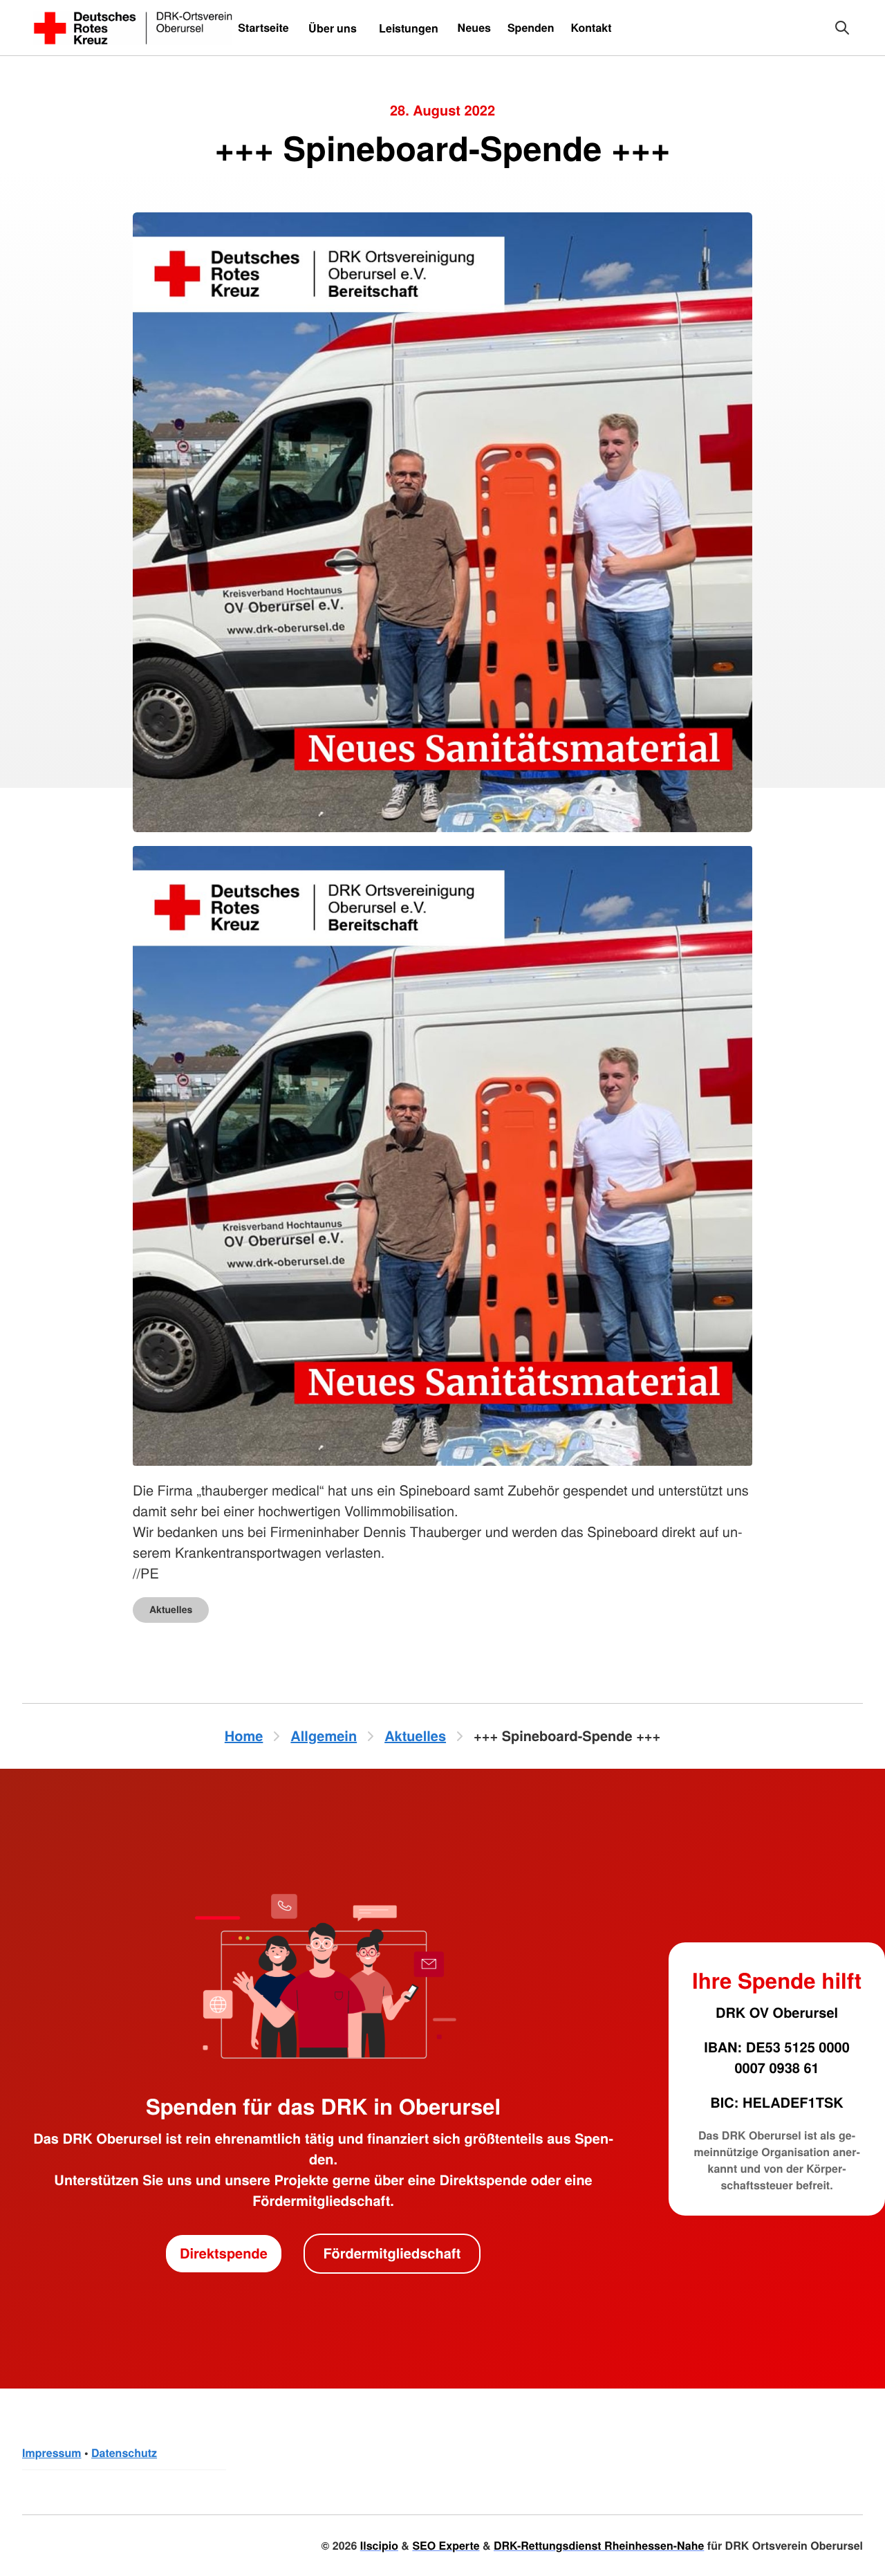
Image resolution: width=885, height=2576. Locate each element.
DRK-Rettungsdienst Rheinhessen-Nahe (599, 2545)
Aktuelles (171, 1610)
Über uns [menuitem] (333, 28)
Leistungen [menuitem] (409, 28)
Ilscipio (379, 2545)
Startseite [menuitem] (263, 27)
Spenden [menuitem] (531, 27)
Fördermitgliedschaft (392, 2253)
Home (244, 1736)
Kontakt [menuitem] (591, 27)
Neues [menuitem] (474, 27)
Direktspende (224, 2253)
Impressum (52, 2453)
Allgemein (324, 1736)
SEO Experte (446, 2545)
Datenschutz (124, 2453)
